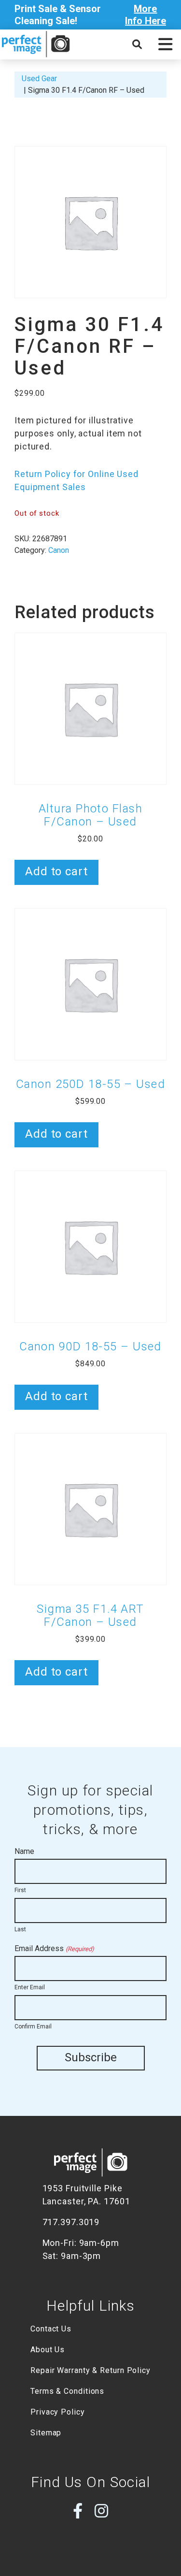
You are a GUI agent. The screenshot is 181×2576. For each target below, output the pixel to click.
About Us (48, 2350)
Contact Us (51, 2329)
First (20, 1890)
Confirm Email (33, 2026)
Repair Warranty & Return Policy (90, 2370)
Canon (59, 550)
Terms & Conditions (67, 2391)
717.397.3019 (71, 2222)
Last (20, 1929)
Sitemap (46, 2433)
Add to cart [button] (56, 871)
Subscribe (91, 2057)
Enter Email (30, 1987)
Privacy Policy (58, 2412)
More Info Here (146, 15)
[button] (165, 44)
